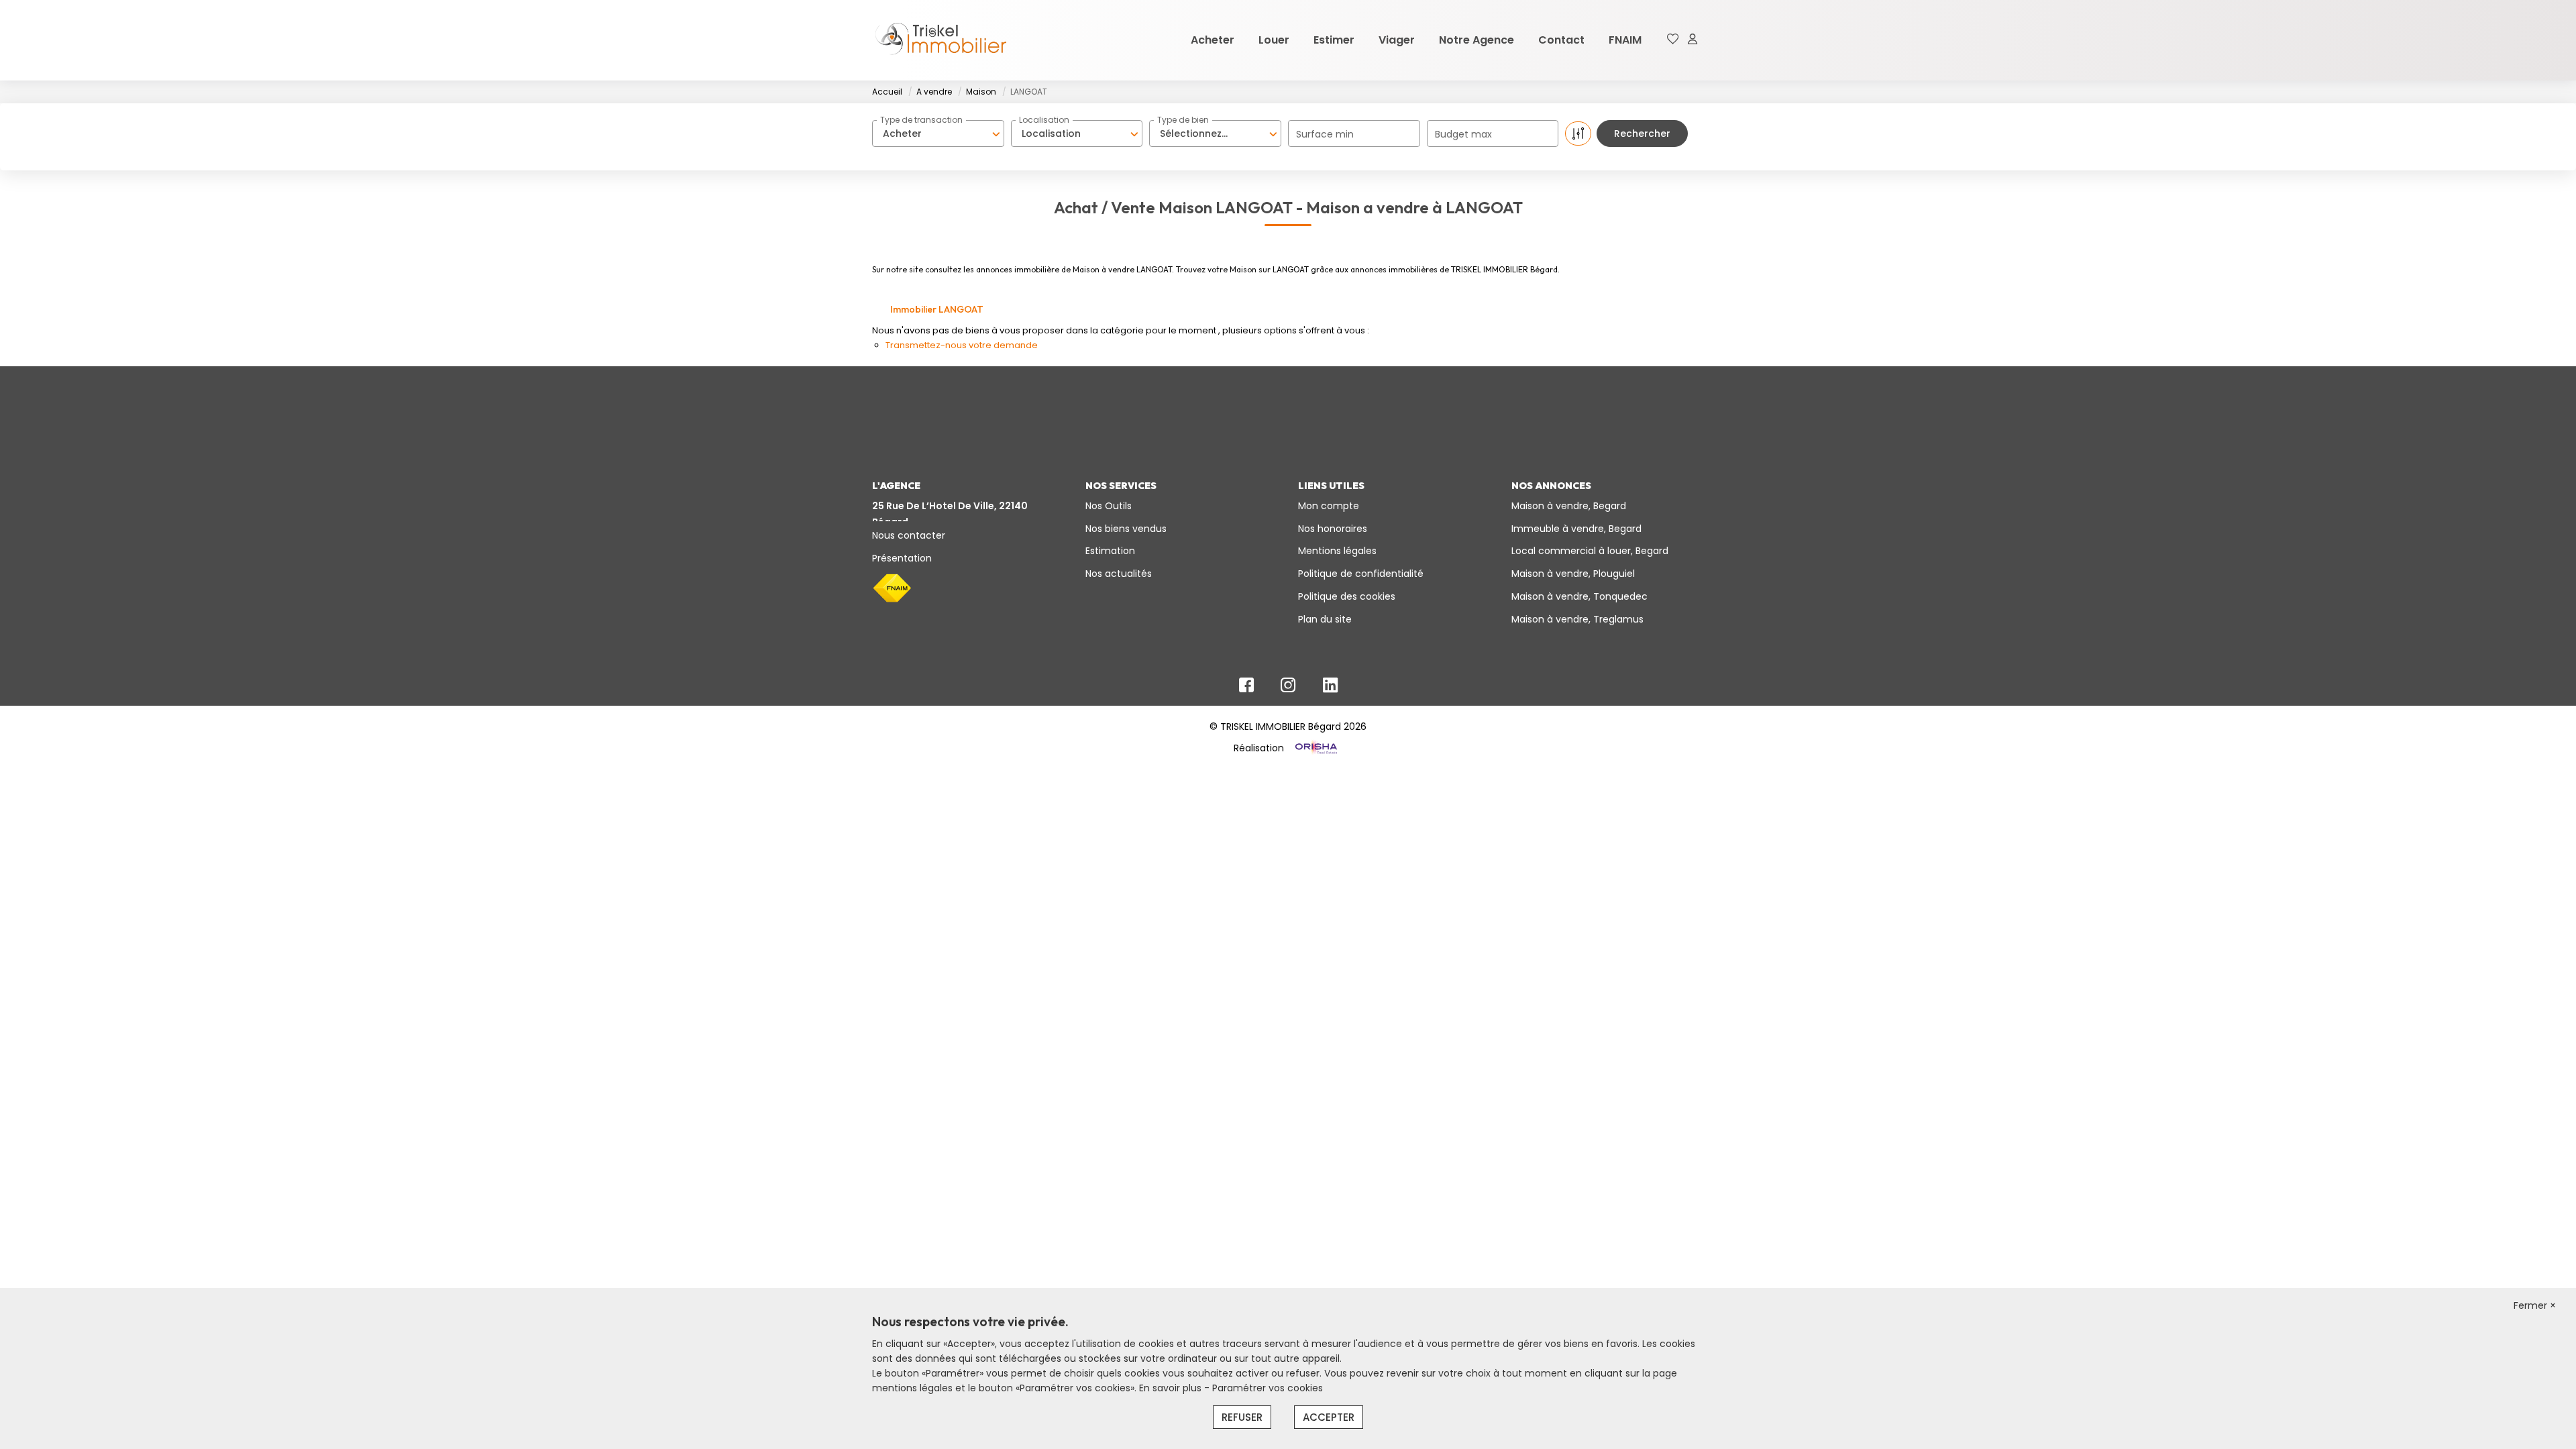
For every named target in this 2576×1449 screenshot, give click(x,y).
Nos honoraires (1333, 529)
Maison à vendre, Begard (1569, 506)
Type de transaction (921, 120)
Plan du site (1325, 619)
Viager (1397, 40)
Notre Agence (1477, 40)
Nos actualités (1119, 574)
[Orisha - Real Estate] (1315, 748)
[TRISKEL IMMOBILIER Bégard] (939, 40)
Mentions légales (1337, 551)
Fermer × (2535, 1305)
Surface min (1325, 134)
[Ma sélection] (1673, 40)
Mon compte (1329, 506)
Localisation (1044, 120)
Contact (1561, 40)
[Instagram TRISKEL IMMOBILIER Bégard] (1288, 688)
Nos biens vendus (1126, 529)
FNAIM (1625, 40)
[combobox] (938, 133)
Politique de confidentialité (1361, 574)
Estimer (1334, 40)
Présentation (902, 558)
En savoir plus (1172, 1388)
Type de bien (1183, 120)
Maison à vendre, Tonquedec (1579, 596)
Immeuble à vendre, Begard (1576, 529)
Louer (1274, 40)
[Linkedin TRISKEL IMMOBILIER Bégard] (1330, 688)
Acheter (1213, 40)
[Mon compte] (1693, 40)
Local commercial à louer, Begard (1590, 551)
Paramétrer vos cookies (1268, 1388)
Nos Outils (1109, 506)
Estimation (1110, 551)
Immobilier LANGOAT (937, 309)
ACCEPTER (1329, 1417)
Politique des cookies (1347, 596)
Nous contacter (909, 535)
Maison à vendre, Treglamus (1577, 619)
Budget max (1463, 134)
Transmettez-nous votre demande (962, 345)
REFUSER (1242, 1417)
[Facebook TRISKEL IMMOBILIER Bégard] (1246, 688)
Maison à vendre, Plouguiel (1573, 574)
